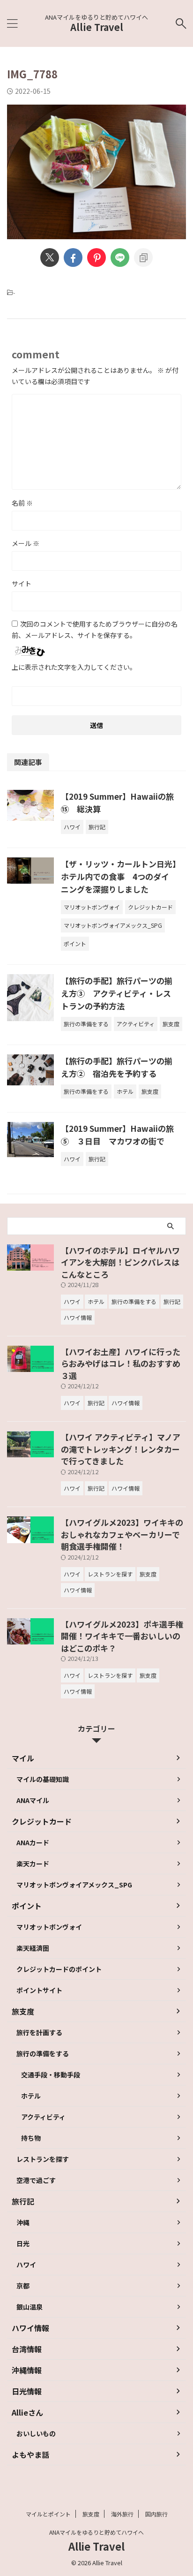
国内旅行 (156, 2514)
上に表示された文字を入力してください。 (74, 667)
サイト (22, 583)
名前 (22, 503)
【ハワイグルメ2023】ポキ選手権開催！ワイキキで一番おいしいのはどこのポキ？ (122, 1636)
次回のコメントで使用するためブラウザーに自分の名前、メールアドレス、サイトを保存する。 (95, 629)
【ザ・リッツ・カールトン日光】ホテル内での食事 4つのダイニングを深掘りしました (119, 876)
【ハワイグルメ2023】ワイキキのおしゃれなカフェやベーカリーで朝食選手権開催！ (122, 1534)
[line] (120, 258)
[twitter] (50, 258)
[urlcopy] (143, 258)
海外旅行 (122, 2514)
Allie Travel (97, 27)
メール (26, 543)
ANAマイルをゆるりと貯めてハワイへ (96, 2532)
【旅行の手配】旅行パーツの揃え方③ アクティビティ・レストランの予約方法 (117, 993)
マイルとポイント (48, 2514)
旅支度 (91, 2514)
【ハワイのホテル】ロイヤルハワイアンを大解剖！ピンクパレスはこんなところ (120, 1262)
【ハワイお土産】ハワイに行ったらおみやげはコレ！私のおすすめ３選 (121, 1364)
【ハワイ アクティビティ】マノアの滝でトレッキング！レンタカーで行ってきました (121, 1449)
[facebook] (73, 258)
